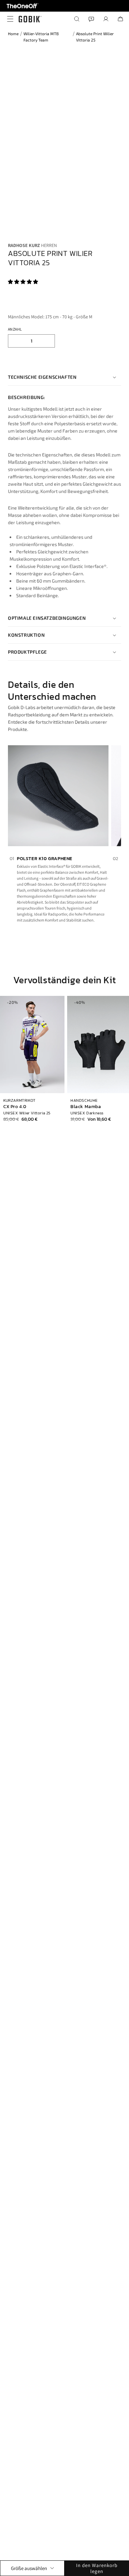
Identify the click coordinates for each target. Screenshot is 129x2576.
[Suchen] (77, 19)
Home (13, 34)
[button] (23, 282)
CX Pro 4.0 (15, 1107)
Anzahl (15, 329)
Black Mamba (86, 1107)
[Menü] (9, 19)
